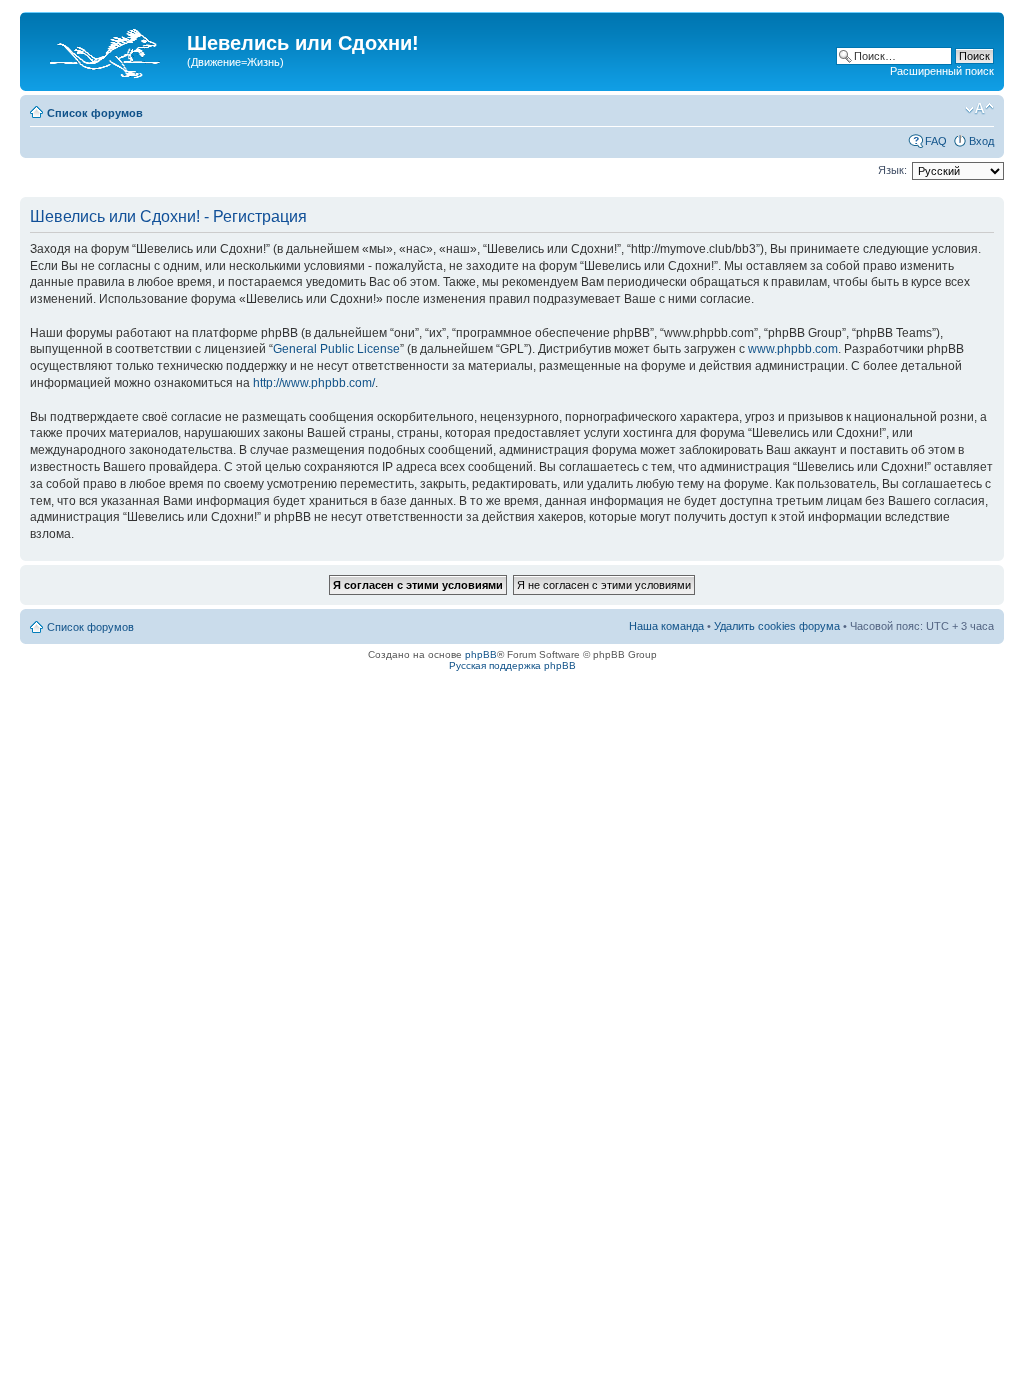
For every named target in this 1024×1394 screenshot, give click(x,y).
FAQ (936, 141)
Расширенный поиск (942, 71)
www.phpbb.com (793, 349)
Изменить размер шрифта (979, 109)
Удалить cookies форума (777, 626)
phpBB (481, 654)
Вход (981, 141)
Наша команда (666, 626)
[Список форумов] (106, 49)
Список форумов (95, 113)
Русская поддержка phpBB (512, 665)
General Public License (336, 349)
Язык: (892, 170)
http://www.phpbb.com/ (314, 383)
